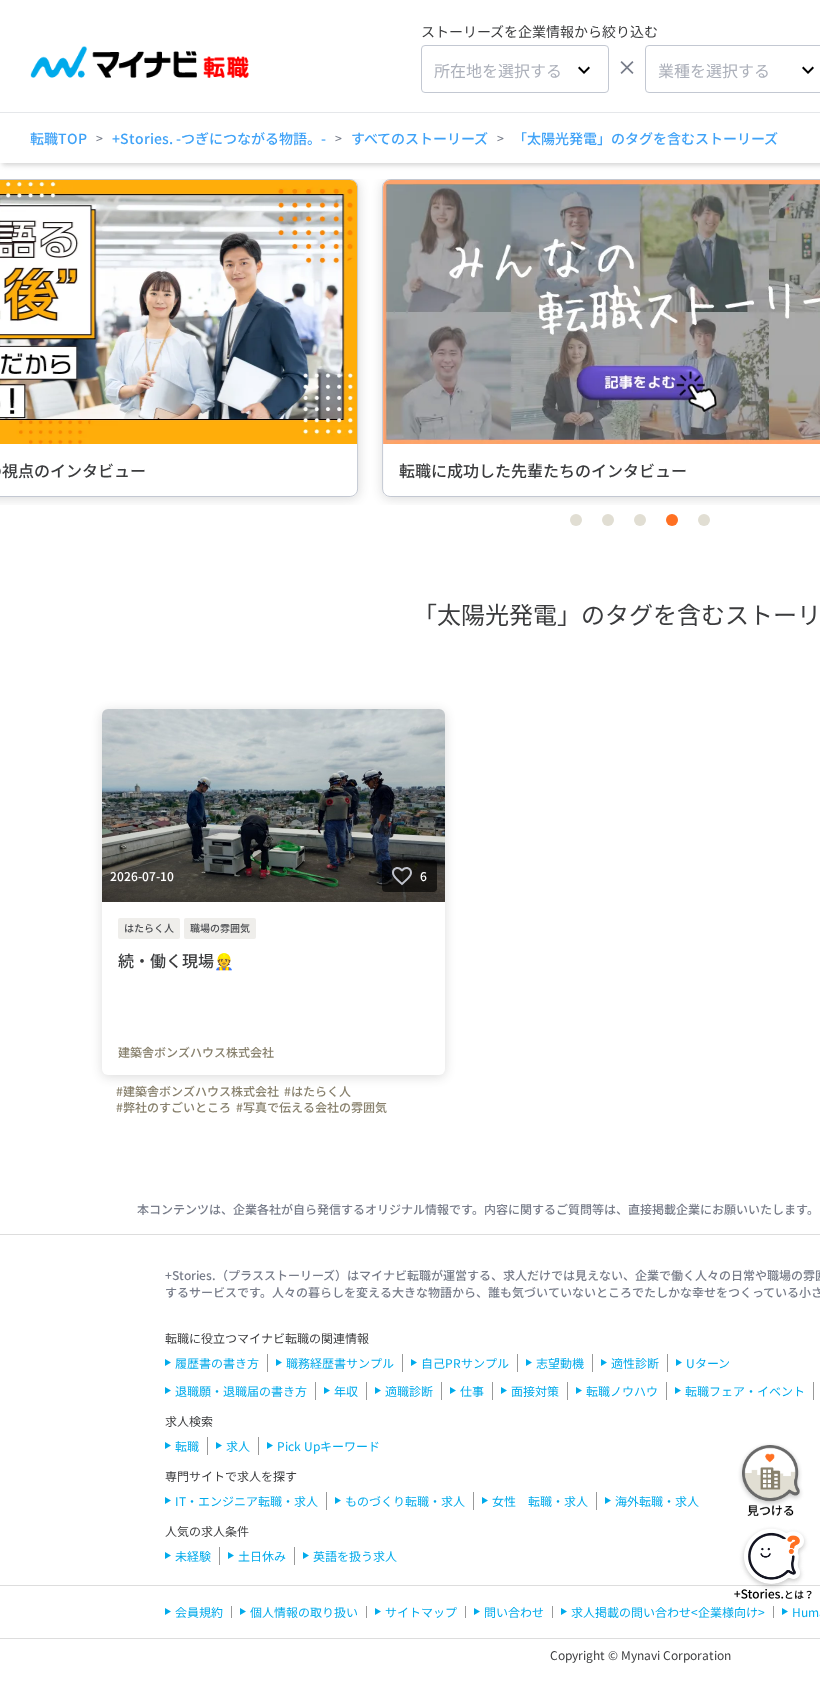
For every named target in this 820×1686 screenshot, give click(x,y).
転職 (187, 1445)
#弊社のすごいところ (173, 1107)
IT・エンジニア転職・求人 (246, 1500)
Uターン (708, 1362)
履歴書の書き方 (217, 1362)
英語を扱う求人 (355, 1555)
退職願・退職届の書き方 (241, 1390)
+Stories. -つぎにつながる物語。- (219, 138)
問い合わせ (514, 1611)
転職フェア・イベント (745, 1390)
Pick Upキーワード (328, 1445)
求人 (238, 1445)
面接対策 (535, 1390)
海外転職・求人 (657, 1500)
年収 (346, 1390)
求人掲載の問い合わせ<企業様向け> (668, 1611)
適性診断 (635, 1362)
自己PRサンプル (465, 1362)
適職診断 (409, 1390)
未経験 (193, 1555)
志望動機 (560, 1362)
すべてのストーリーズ (419, 138)
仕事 (472, 1390)
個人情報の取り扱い (304, 1611)
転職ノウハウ (622, 1390)
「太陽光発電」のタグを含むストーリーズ (645, 138)
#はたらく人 (317, 1091)
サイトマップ (421, 1611)
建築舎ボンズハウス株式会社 (196, 1052)
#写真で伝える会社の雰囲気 (311, 1107)
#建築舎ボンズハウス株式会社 (197, 1091)
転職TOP (58, 138)
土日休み (262, 1555)
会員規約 (199, 1611)
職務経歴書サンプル (340, 1362)
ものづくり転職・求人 (405, 1500)
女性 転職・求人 (540, 1500)
